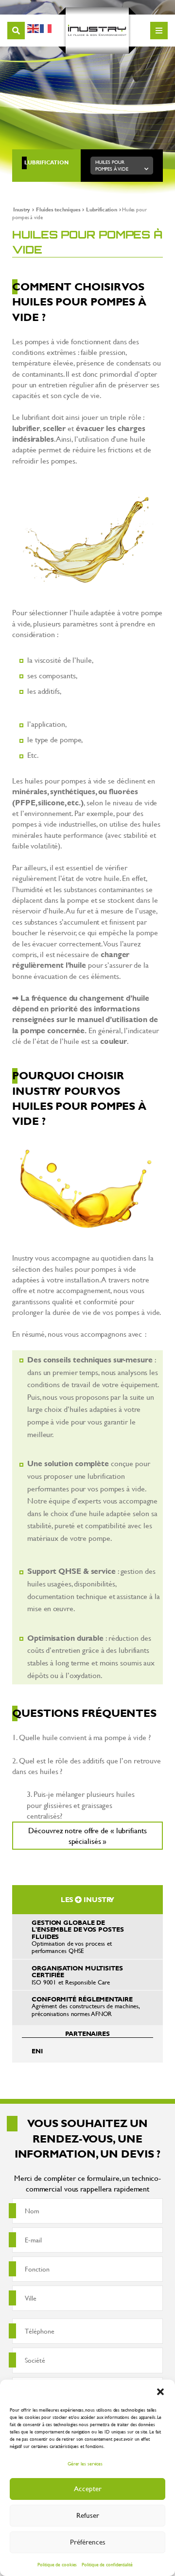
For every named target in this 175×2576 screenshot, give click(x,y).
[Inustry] (97, 31)
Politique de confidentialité (107, 2565)
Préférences (88, 2542)
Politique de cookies (57, 2565)
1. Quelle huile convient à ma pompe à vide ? (81, 1737)
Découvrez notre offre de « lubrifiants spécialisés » (87, 1835)
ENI (37, 2051)
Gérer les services (85, 2464)
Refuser (88, 2515)
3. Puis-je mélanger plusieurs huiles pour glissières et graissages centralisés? (80, 1805)
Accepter (88, 2488)
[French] (46, 27)
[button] (160, 2392)
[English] (34, 27)
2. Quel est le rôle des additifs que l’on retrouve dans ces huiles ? (87, 1766)
